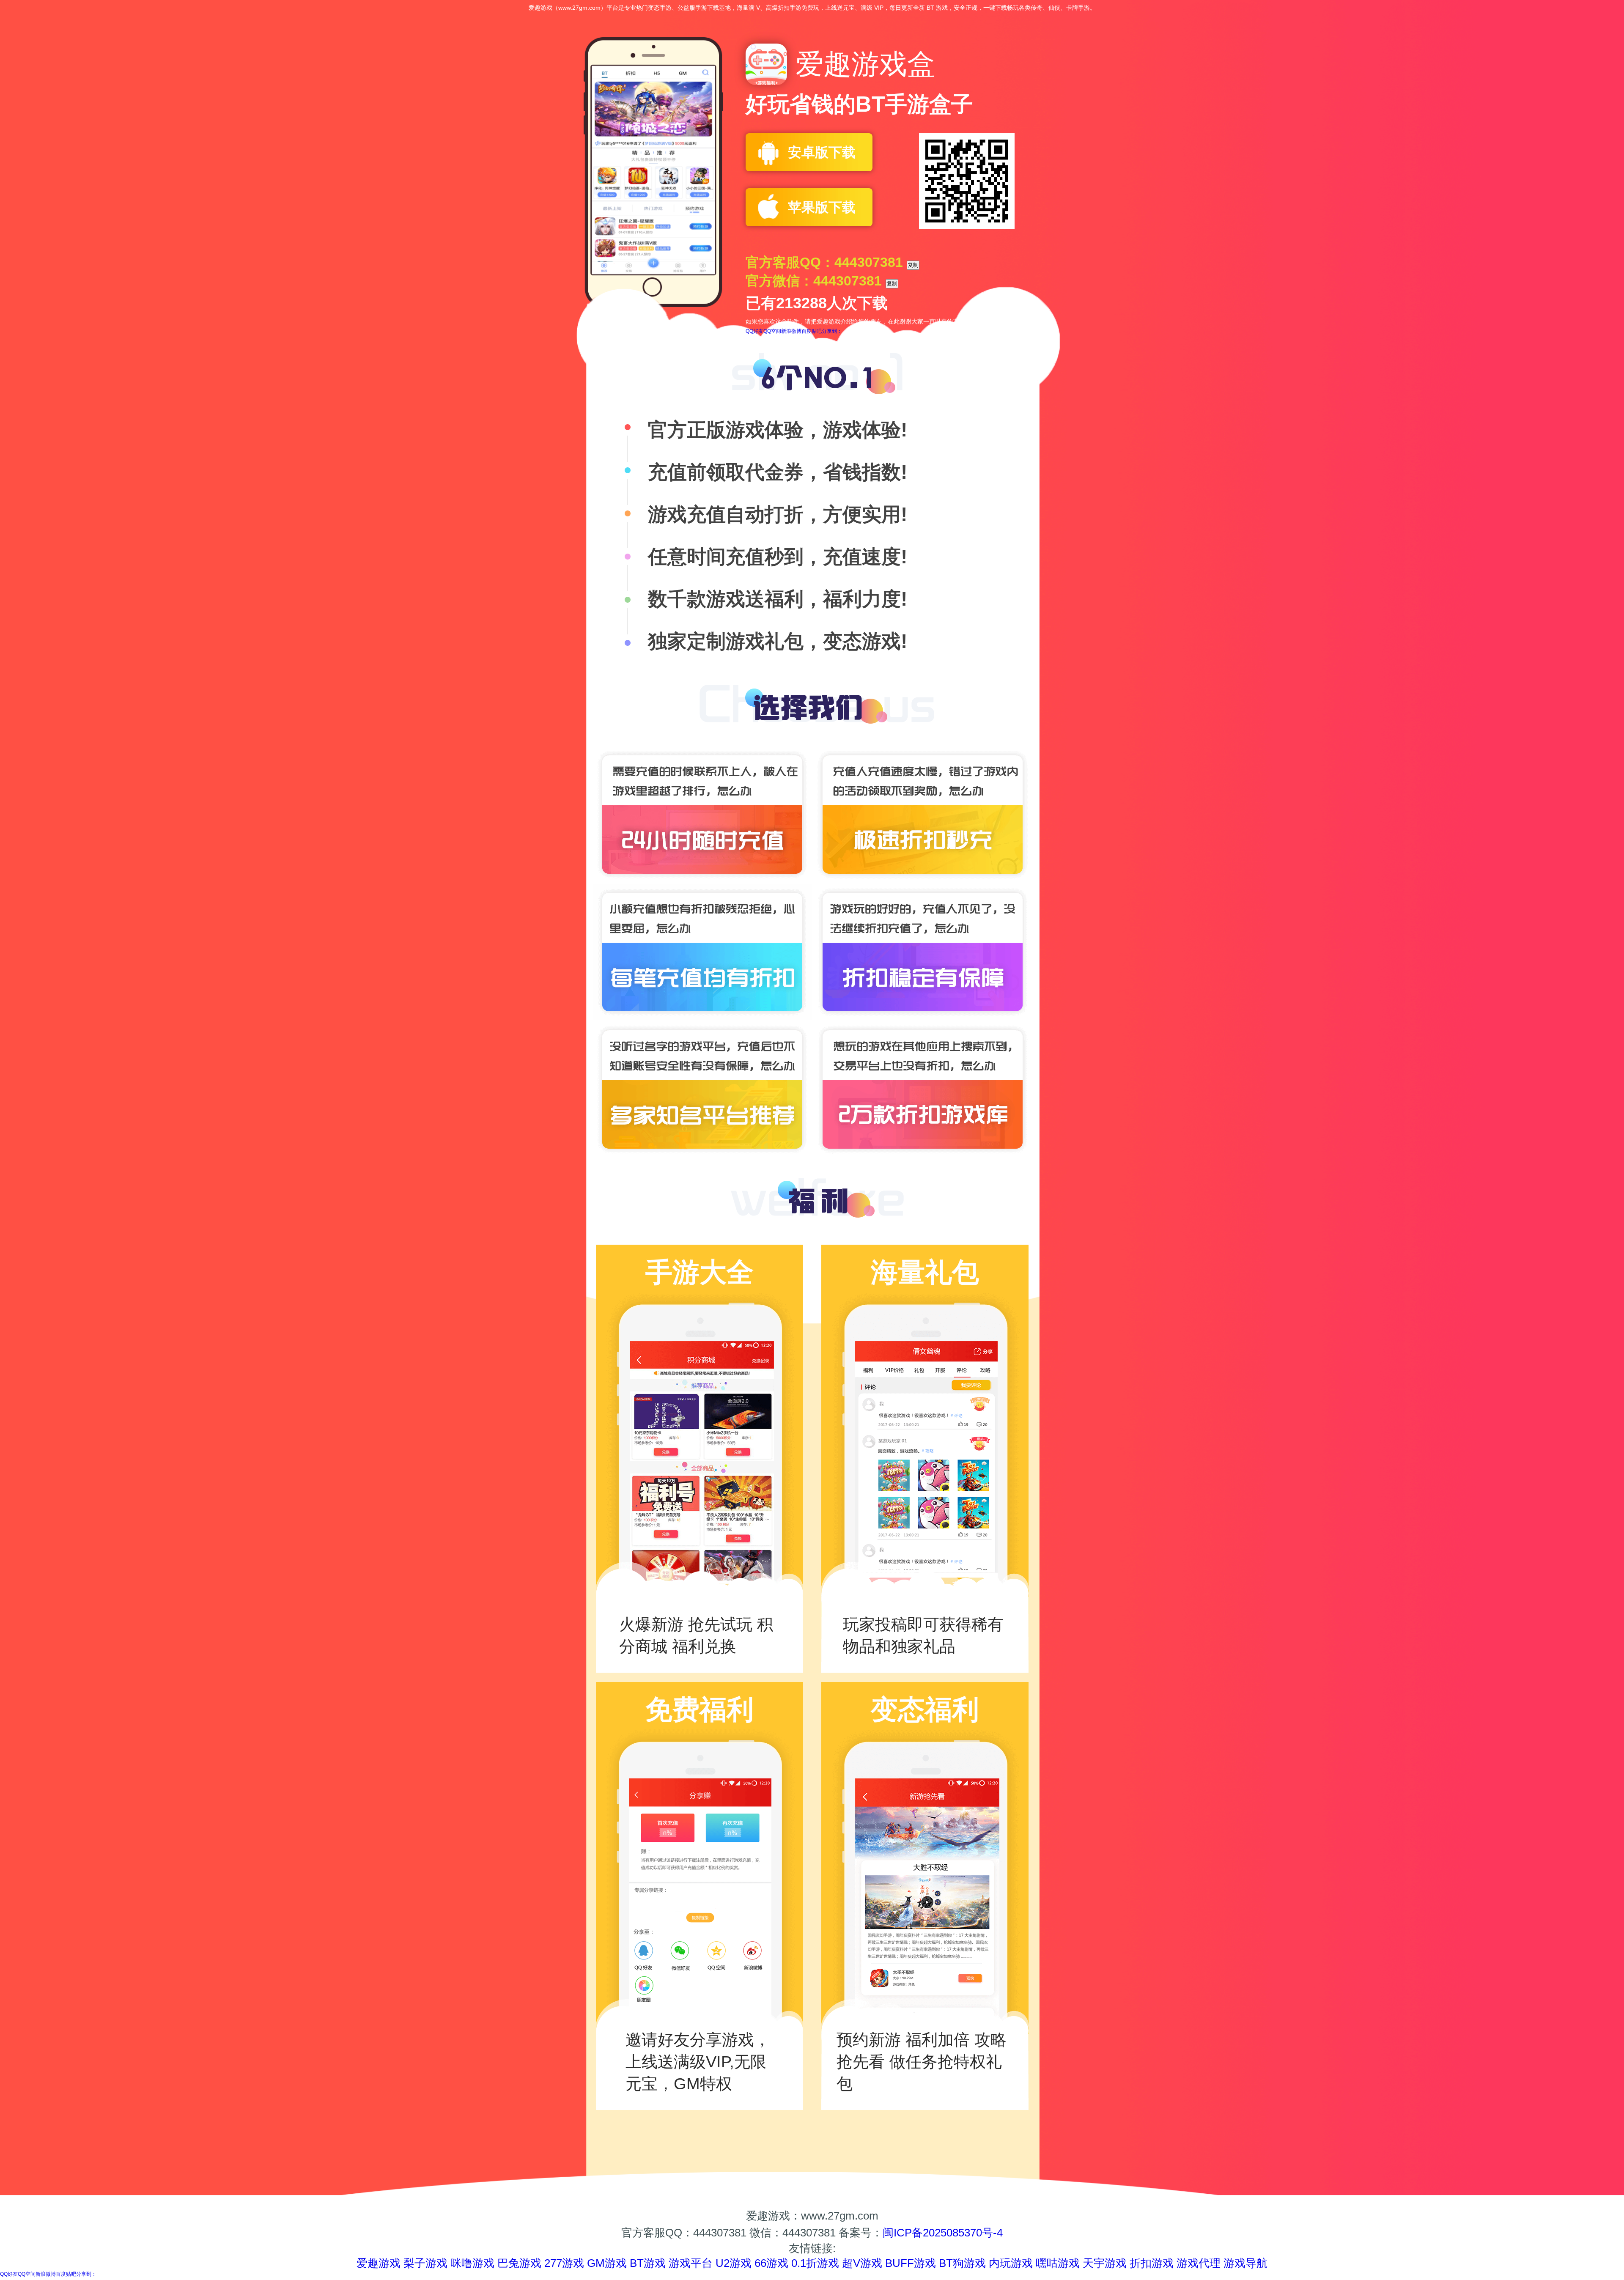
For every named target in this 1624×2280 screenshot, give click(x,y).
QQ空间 (772, 331)
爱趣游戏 (379, 2263)
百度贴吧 (812, 331)
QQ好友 (754, 331)
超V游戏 (862, 2263)
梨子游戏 (425, 2263)
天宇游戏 (1105, 2263)
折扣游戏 (1152, 2263)
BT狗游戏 (962, 2263)
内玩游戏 (1011, 2263)
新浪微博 (791, 331)
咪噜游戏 (472, 2263)
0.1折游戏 (815, 2263)
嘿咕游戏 (1058, 2263)
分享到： (832, 331)
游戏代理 (1199, 2263)
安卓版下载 (822, 152)
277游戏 (564, 2263)
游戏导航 (1245, 2263)
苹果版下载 (822, 207)
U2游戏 (734, 2263)
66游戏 (771, 2263)
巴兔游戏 (519, 2263)
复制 (913, 265)
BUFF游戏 (911, 2263)
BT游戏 (648, 2263)
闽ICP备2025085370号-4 (943, 2233)
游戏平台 (691, 2263)
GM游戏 (607, 2263)
